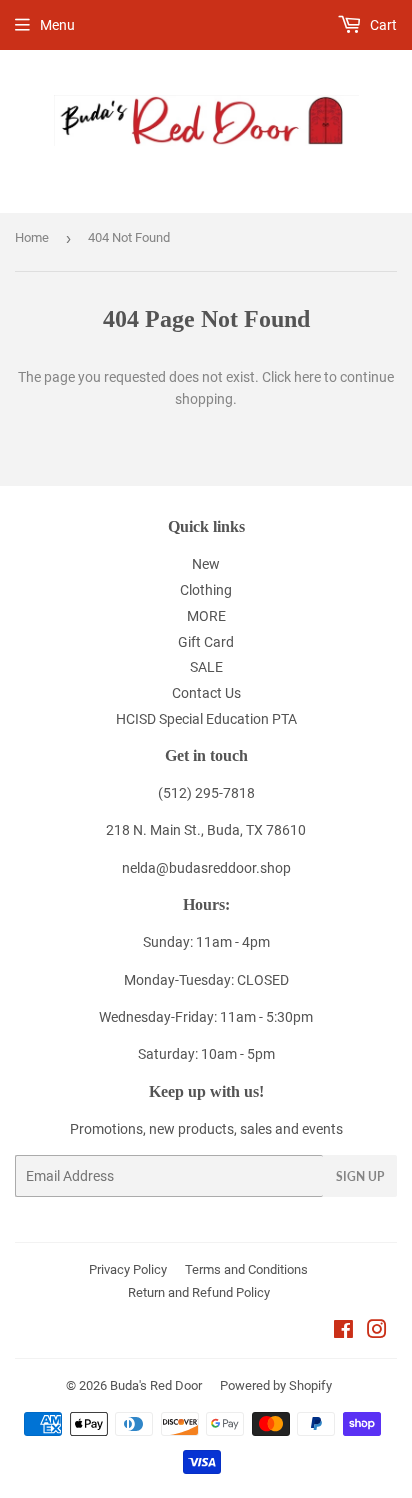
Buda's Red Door (156, 1385)
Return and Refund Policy (199, 1292)
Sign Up (360, 1176)
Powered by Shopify (276, 1385)
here (307, 377)
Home (32, 237)
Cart (382, 25)
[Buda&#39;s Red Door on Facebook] (343, 1332)
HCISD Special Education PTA (206, 719)
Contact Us (206, 693)
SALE (206, 667)
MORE (206, 616)
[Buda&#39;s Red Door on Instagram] (377, 1332)
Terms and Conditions (246, 1269)
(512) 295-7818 (206, 793)
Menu (57, 25)
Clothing (206, 590)
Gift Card (206, 642)
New (206, 564)
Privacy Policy (128, 1269)
